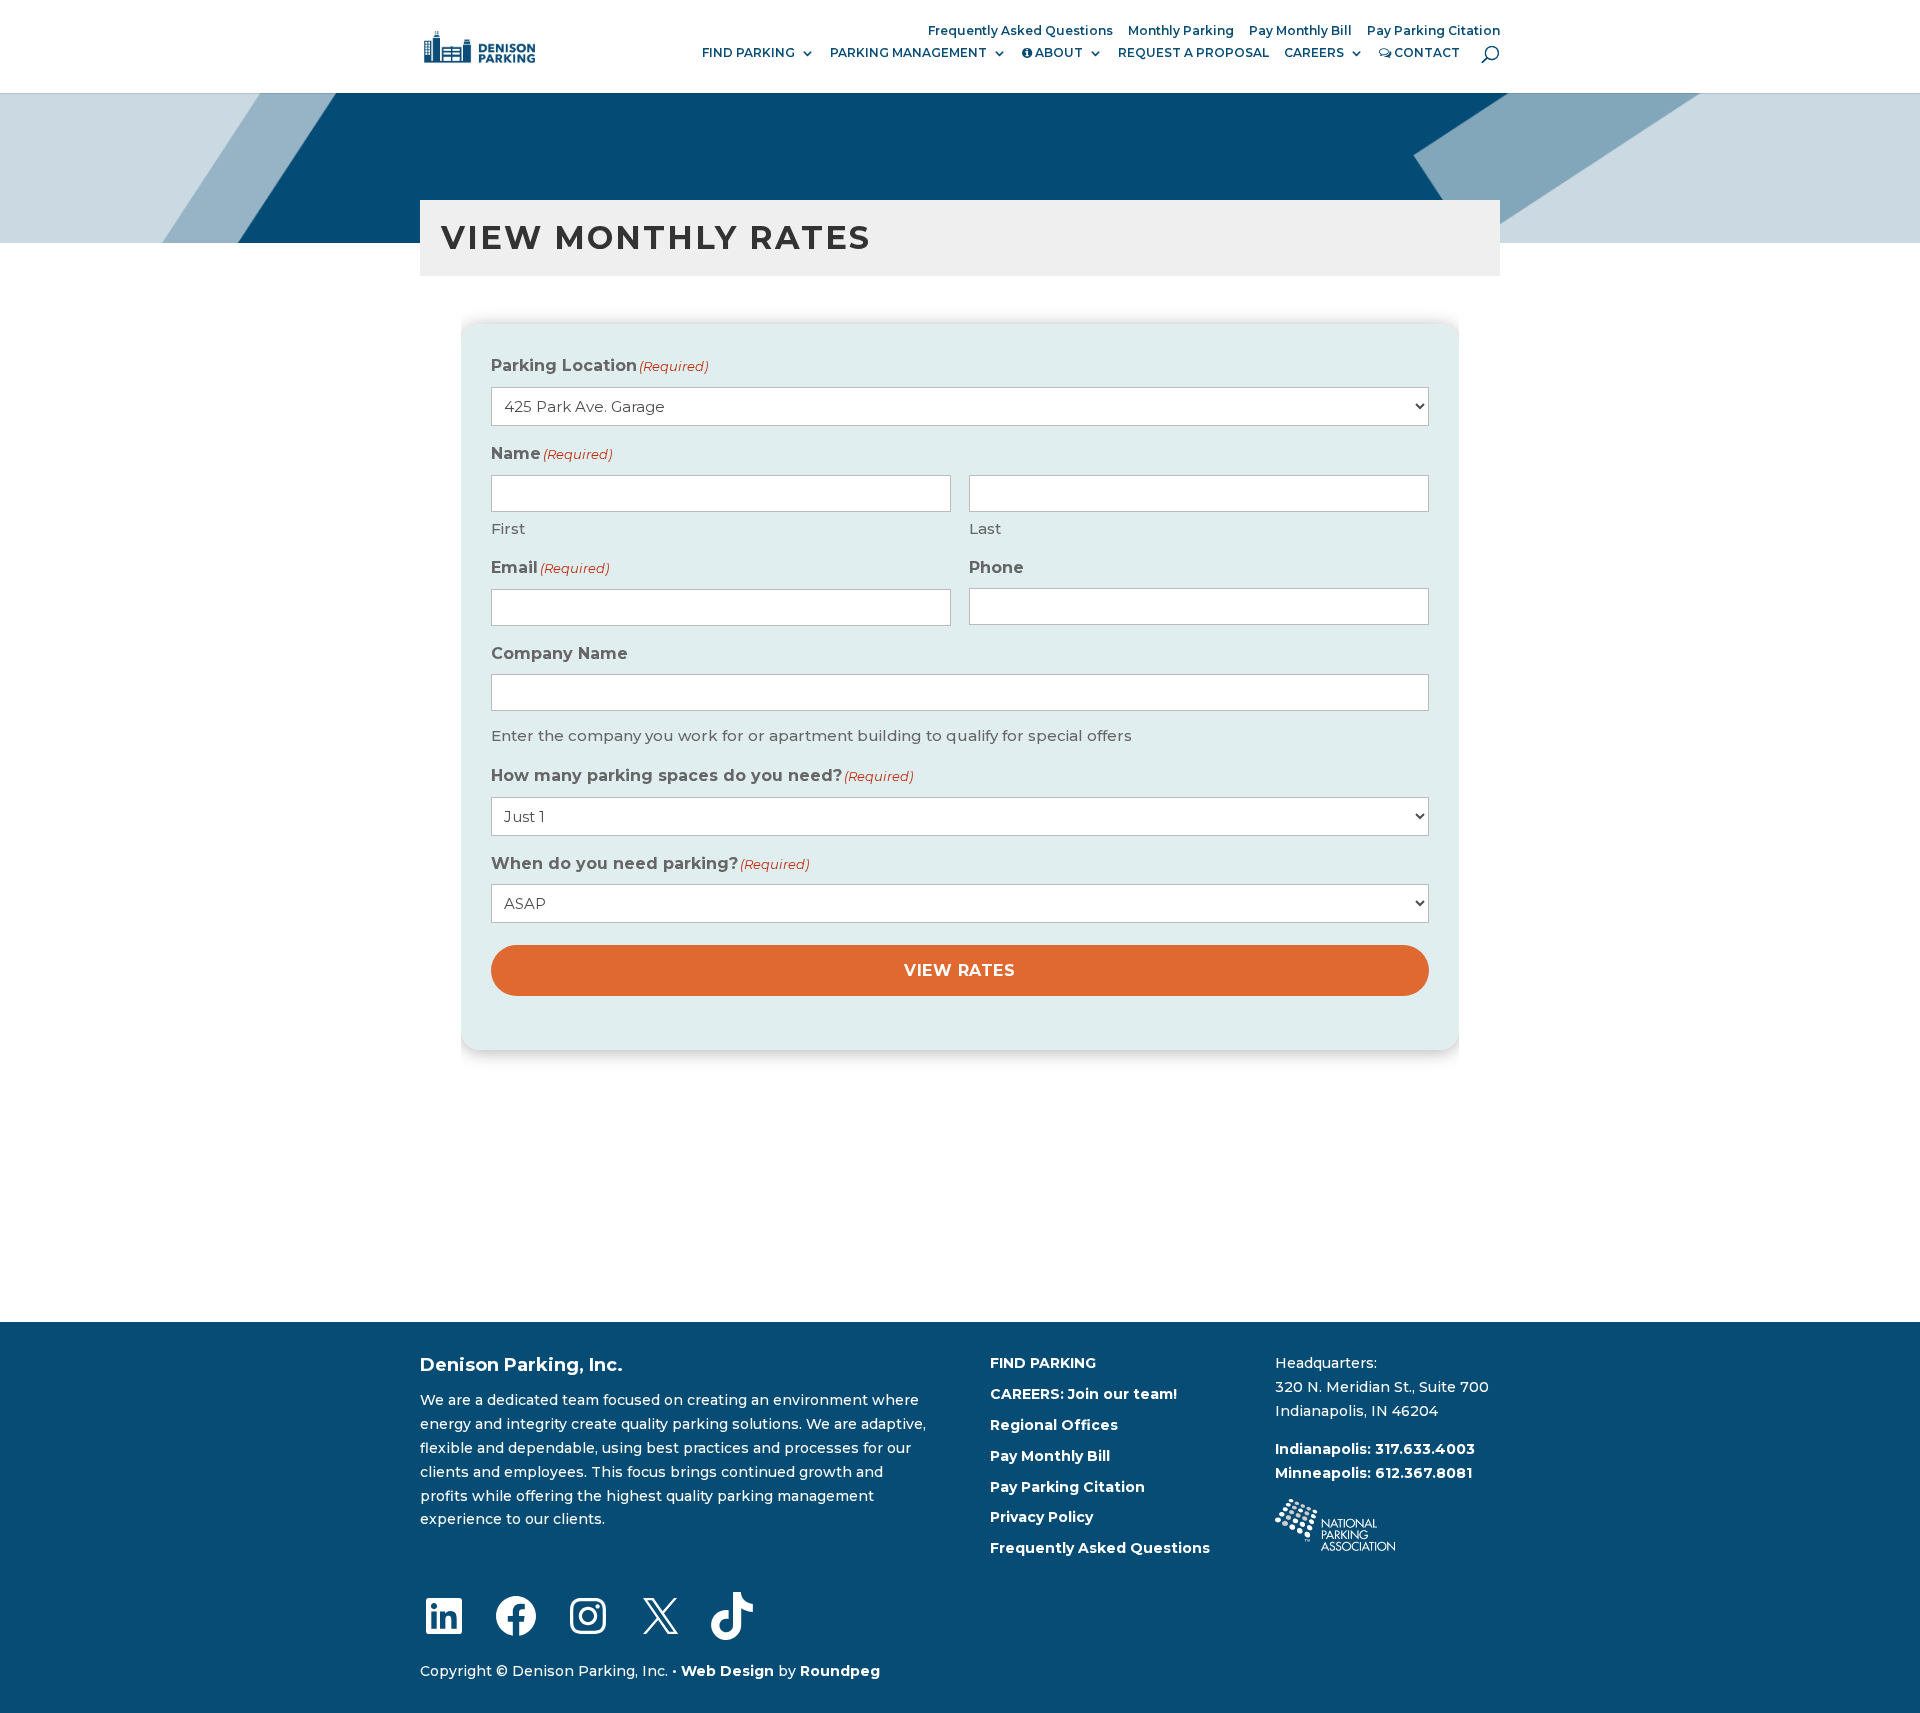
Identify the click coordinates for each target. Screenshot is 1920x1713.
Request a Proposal (1193, 53)
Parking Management (908, 53)
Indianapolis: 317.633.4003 (1375, 1449)
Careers (1314, 53)
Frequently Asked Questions (1020, 31)
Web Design (727, 1671)
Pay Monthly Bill (1300, 31)
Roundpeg (840, 1671)
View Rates (959, 970)
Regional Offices (1054, 1425)
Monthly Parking (1181, 31)
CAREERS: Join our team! (1083, 1394)
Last (985, 528)
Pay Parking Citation (1433, 31)
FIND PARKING (748, 53)
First (508, 528)
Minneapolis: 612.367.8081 (1373, 1473)
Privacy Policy (1041, 1517)
